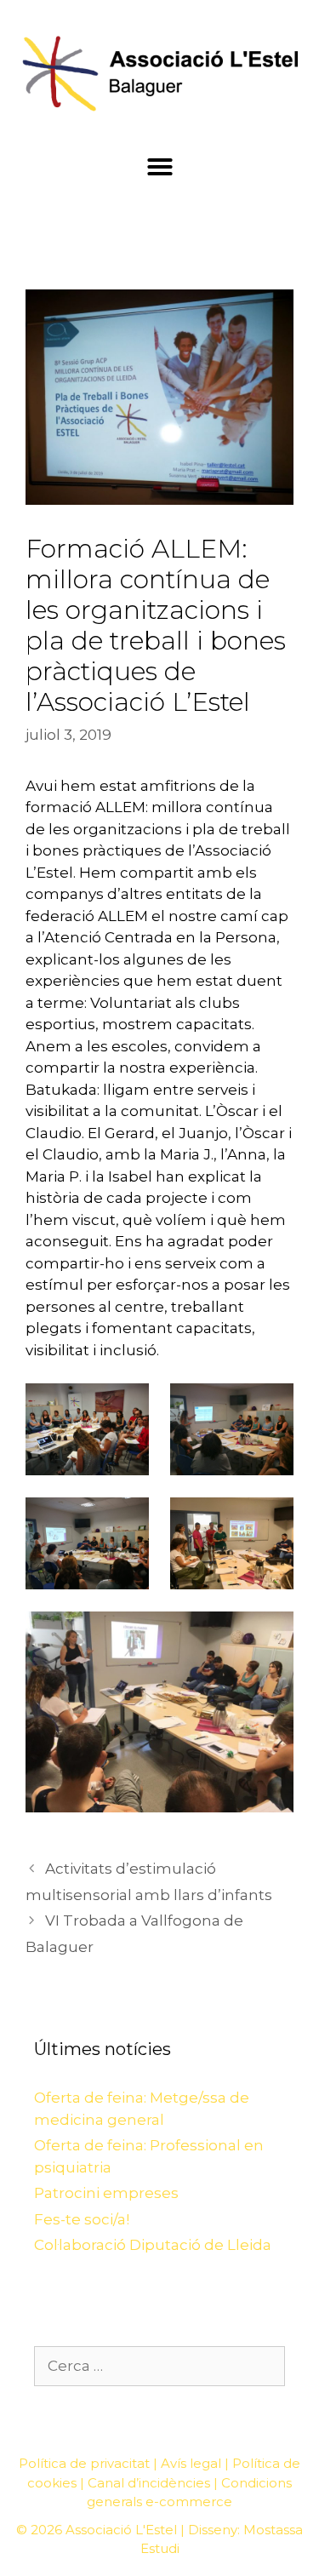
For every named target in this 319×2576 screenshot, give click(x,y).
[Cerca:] (159, 2366)
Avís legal (191, 2463)
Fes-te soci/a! (82, 2219)
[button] (160, 167)
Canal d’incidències (149, 2483)
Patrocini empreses (106, 2193)
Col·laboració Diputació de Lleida (153, 2245)
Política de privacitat (84, 2463)
